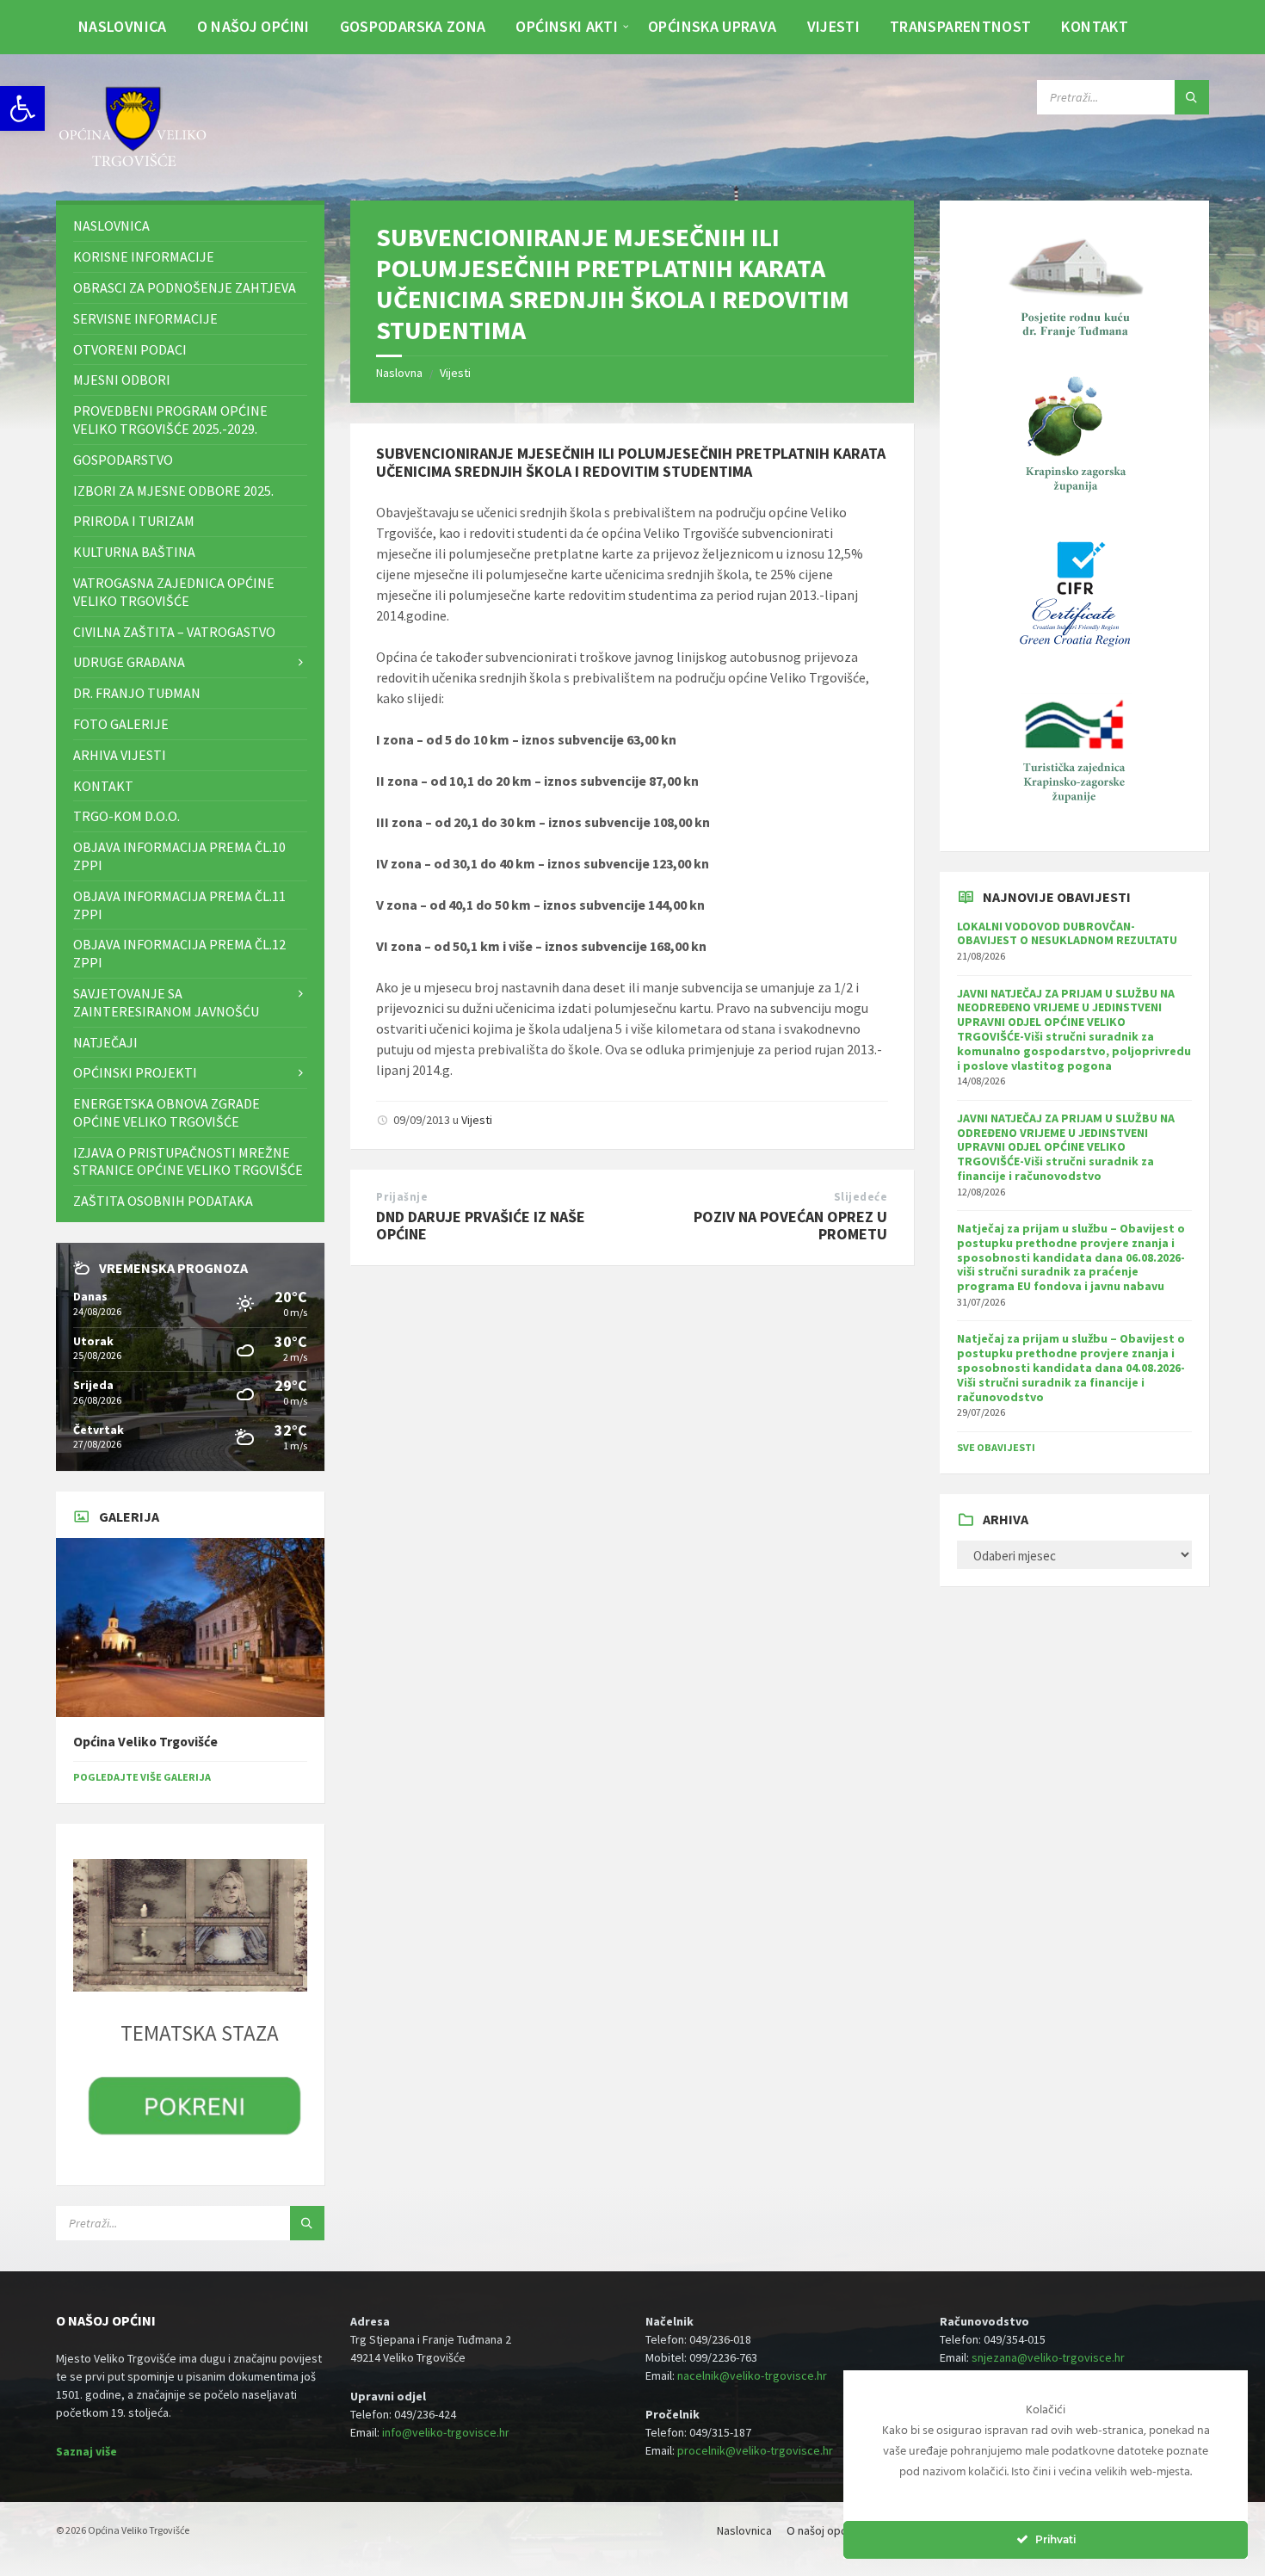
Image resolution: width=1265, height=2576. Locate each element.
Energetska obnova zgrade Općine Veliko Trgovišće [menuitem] (167, 1112)
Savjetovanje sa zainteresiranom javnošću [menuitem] (166, 1002)
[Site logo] (133, 167)
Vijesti (455, 373)
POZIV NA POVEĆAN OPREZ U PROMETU (790, 1226)
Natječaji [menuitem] (105, 1042)
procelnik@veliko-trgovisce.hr (755, 2450)
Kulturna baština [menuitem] (134, 552)
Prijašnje (402, 1197)
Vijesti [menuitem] (834, 26)
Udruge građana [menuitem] (129, 662)
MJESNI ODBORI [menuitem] (122, 380)
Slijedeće (861, 1197)
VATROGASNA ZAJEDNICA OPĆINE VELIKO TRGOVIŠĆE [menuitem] (174, 592)
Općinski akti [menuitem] (567, 26)
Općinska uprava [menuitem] (712, 26)
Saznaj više (86, 2451)
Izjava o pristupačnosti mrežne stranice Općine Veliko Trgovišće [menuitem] (188, 1161)
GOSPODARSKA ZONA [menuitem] (413, 26)
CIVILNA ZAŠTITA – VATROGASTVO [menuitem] (174, 632)
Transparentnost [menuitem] (960, 26)
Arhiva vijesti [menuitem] (120, 755)
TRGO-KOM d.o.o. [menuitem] (126, 816)
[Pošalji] (1192, 97)
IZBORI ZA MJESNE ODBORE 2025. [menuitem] (173, 491)
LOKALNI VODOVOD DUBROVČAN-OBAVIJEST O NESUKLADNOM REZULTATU (1067, 933)
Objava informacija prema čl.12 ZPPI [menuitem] (179, 953)
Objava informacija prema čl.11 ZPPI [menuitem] (179, 905)
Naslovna (399, 373)
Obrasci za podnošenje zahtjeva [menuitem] (185, 287)
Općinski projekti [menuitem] (135, 1072)
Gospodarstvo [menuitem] (123, 460)
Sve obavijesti (996, 1447)
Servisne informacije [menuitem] (145, 318)
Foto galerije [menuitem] (121, 724)
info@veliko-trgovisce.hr (446, 2432)
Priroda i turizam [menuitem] (134, 521)
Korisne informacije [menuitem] (144, 256)
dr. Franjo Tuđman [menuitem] (137, 693)
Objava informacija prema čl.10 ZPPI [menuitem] (179, 856)
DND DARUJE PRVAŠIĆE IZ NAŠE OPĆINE (481, 1226)
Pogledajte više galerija (142, 1777)
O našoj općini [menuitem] (253, 26)
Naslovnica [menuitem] (123, 26)
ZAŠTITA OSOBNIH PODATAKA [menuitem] (163, 1201)
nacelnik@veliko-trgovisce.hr (752, 2375)
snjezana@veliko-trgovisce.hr (1048, 2357)
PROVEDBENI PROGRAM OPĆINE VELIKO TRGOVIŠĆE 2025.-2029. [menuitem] (170, 420)
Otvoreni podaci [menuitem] (130, 349)
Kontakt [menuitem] (1095, 26)
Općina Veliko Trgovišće (145, 1742)
